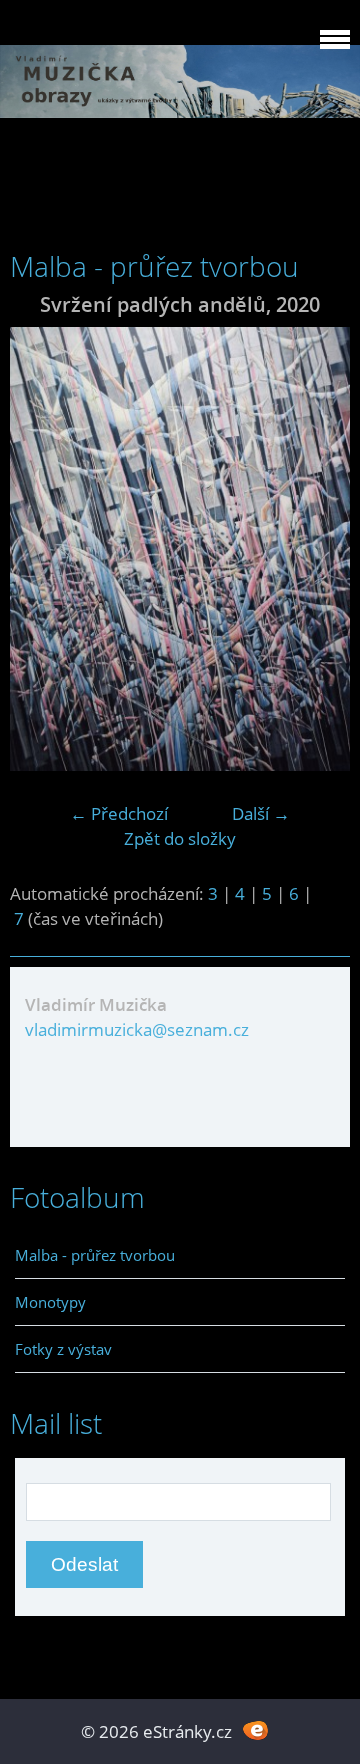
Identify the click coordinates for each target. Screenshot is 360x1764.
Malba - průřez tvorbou (95, 1255)
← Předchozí (119, 813)
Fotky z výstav (63, 1349)
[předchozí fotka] (42, 549)
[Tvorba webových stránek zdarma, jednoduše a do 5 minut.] (255, 1729)
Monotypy (50, 1302)
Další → (261, 813)
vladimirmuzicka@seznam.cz (137, 1029)
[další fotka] (317, 549)
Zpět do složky (180, 838)
